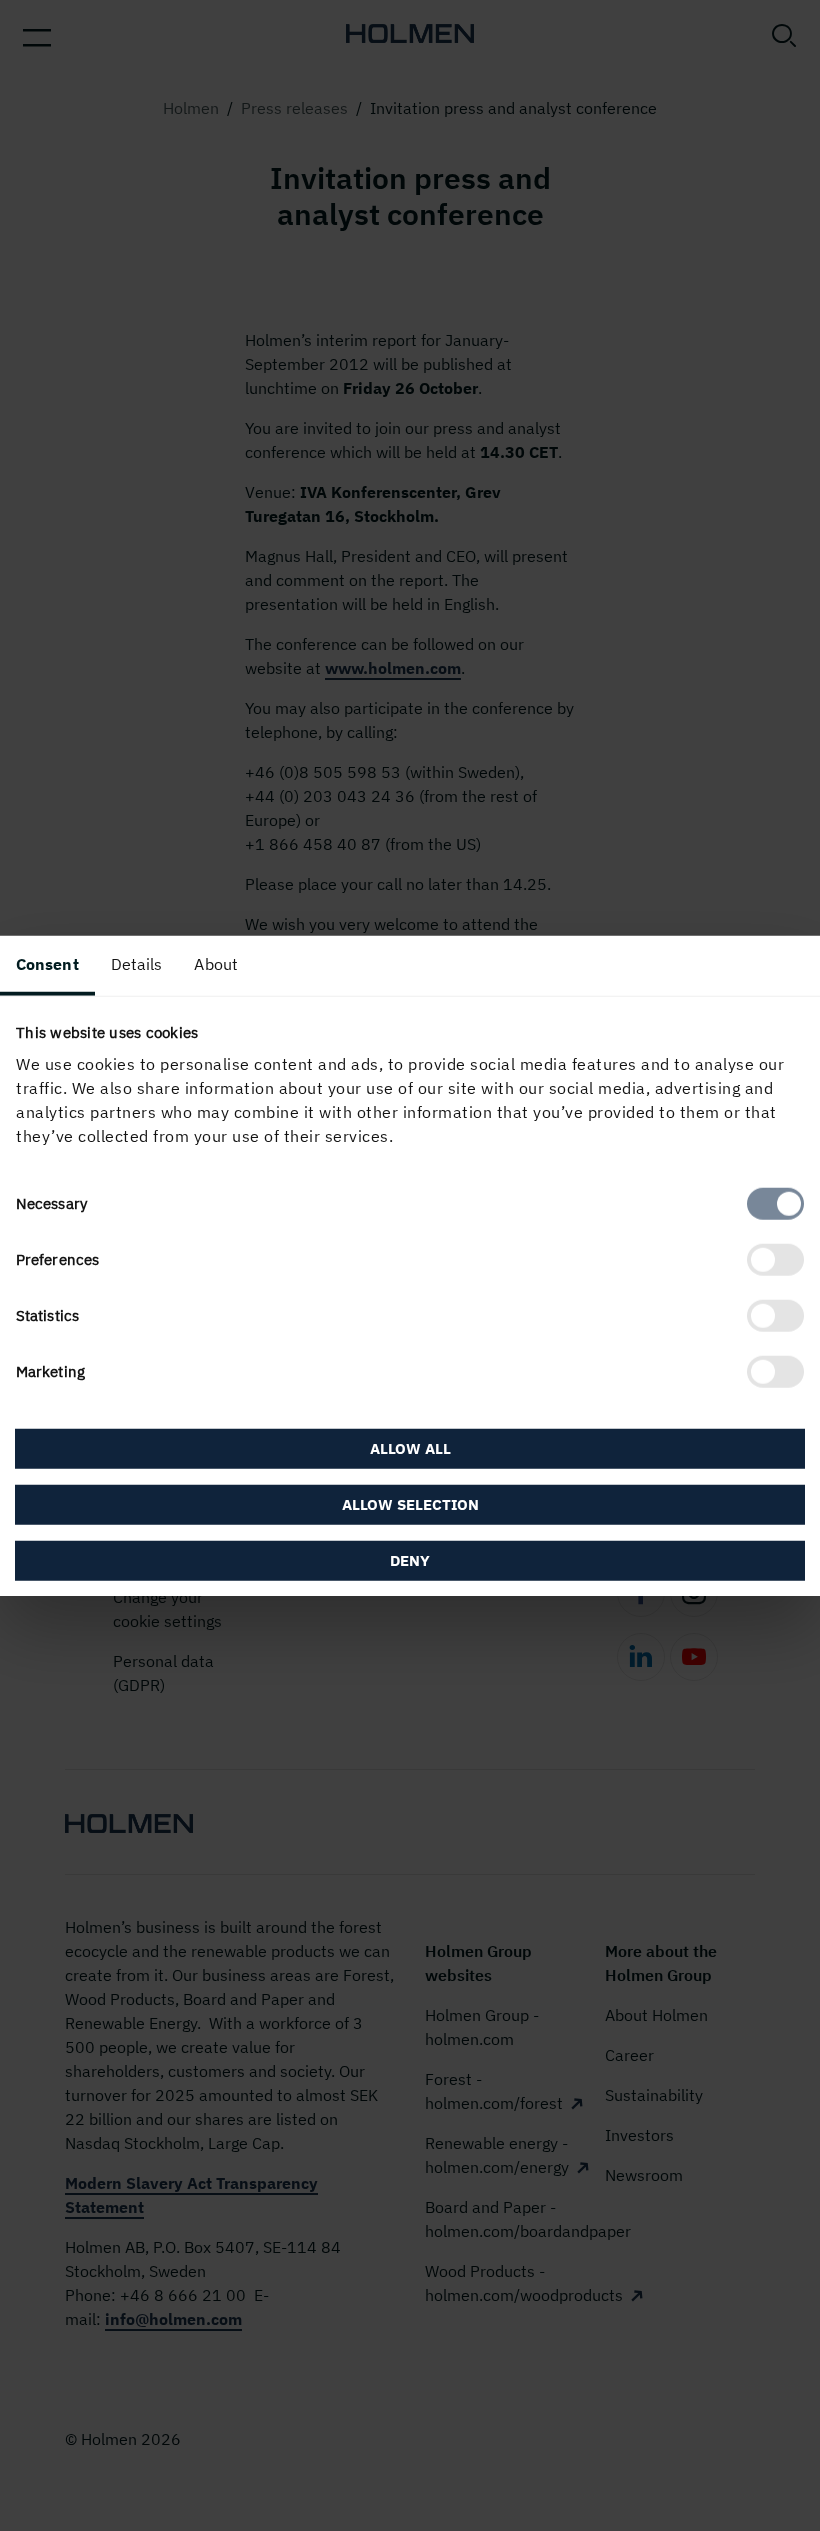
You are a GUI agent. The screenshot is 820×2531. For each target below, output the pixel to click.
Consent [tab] (47, 963)
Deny (410, 1560)
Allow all (410, 1448)
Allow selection (410, 1504)
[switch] (775, 1260)
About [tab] (216, 963)
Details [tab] (137, 963)
